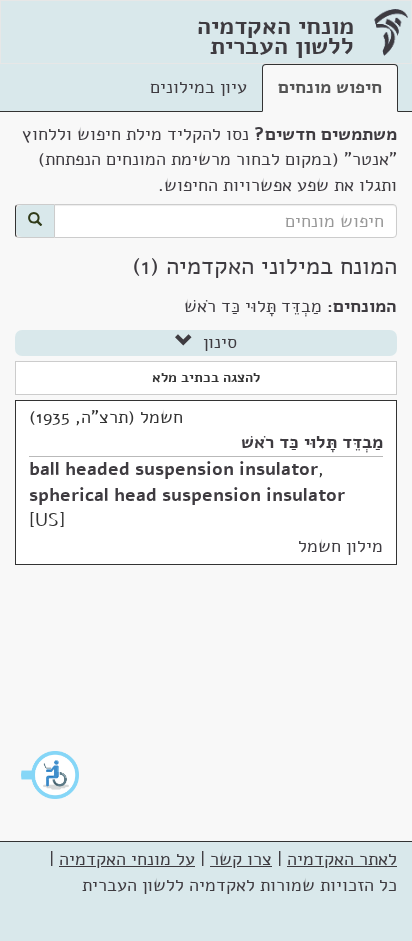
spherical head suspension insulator (187, 495)
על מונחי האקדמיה (127, 859)
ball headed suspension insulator (173, 469)
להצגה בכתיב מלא (206, 377)
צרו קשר (241, 859)
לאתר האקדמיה (342, 859)
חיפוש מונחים (330, 87)
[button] (51, 775)
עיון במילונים (198, 87)
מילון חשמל (340, 546)
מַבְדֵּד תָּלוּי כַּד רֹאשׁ (312, 442)
